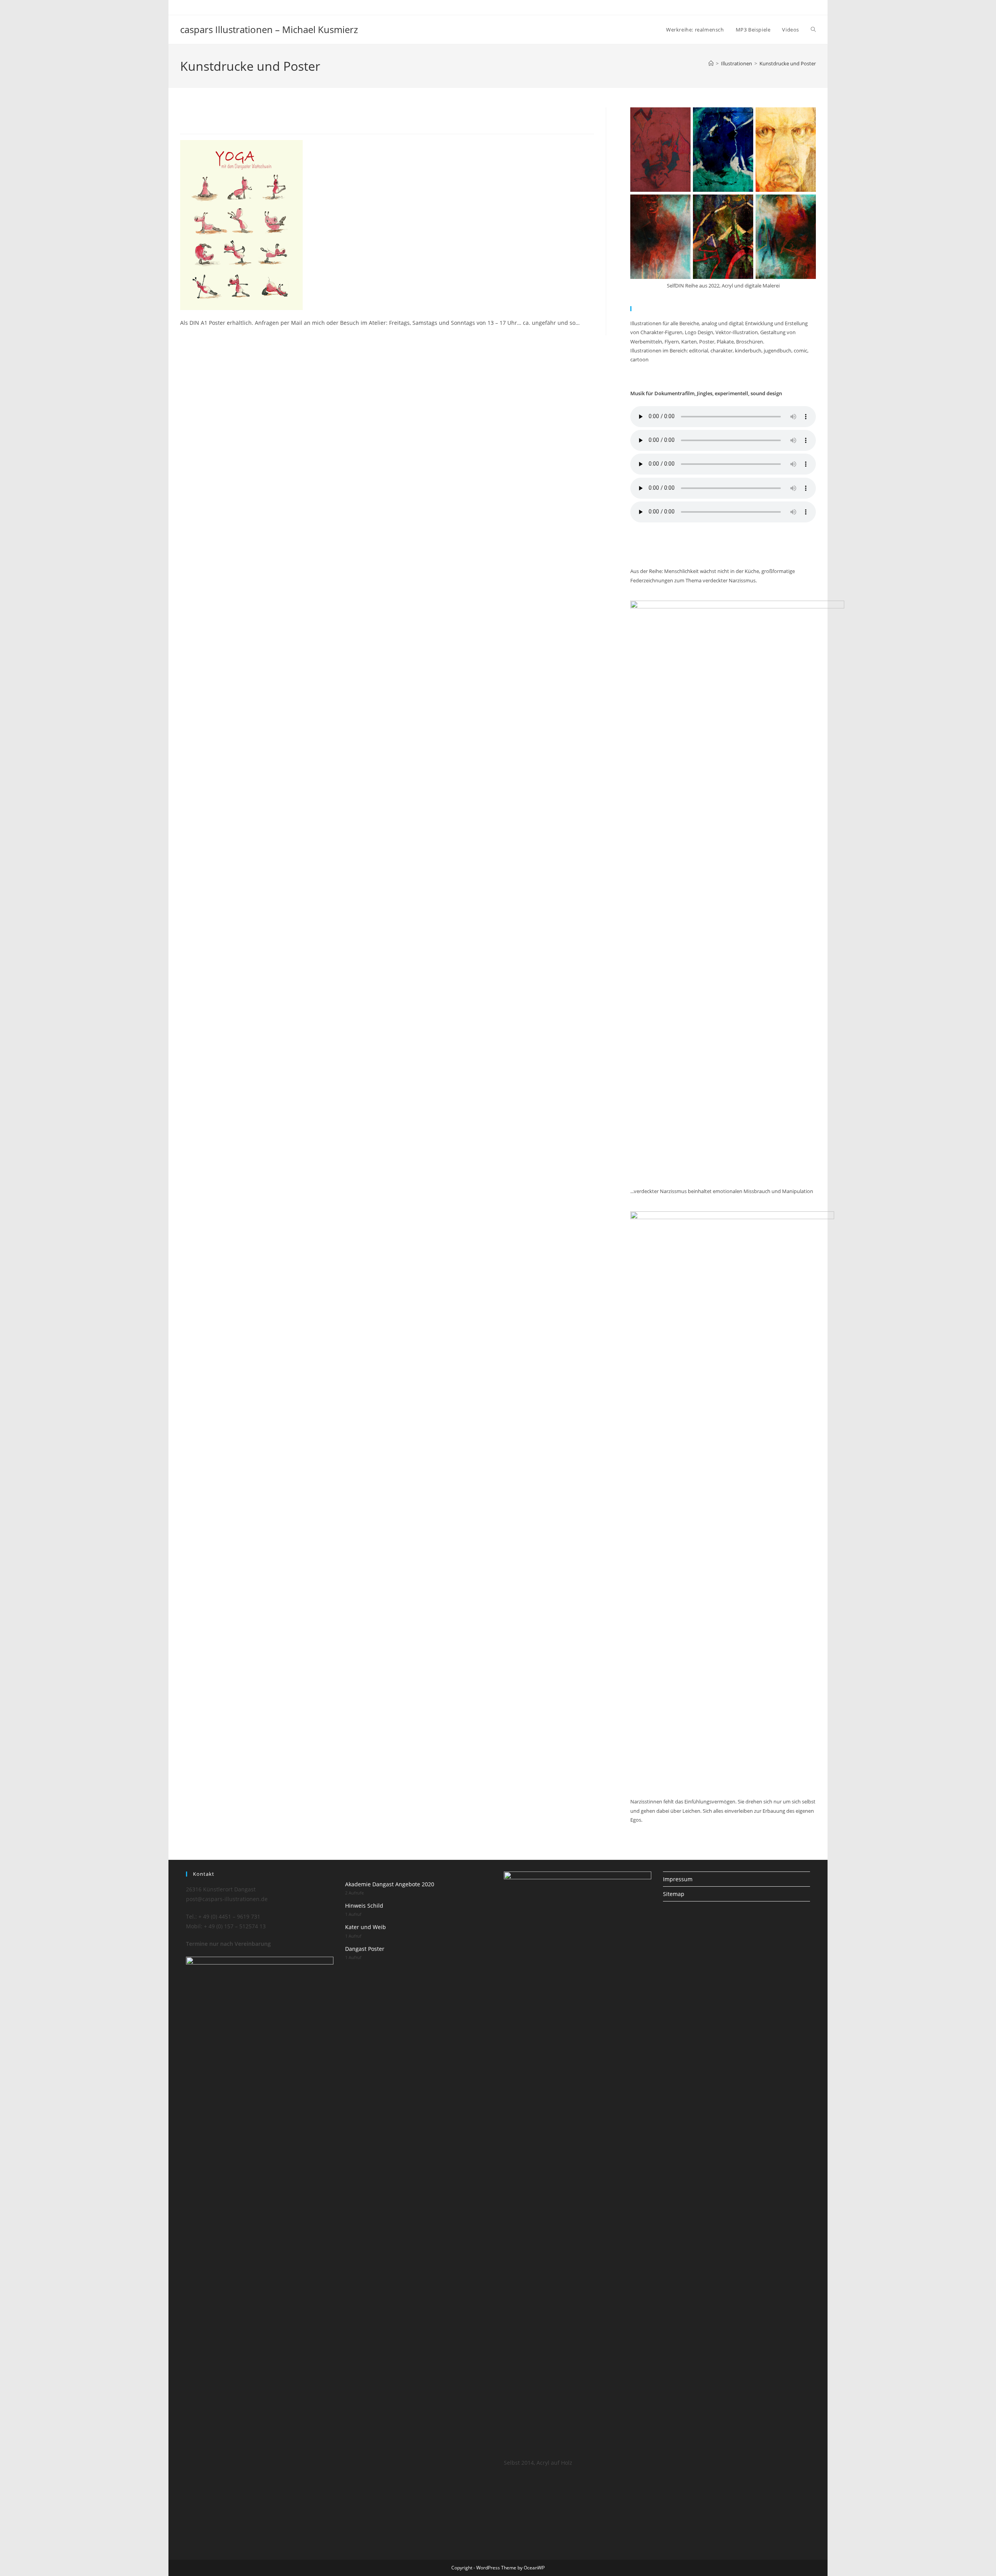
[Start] (711, 63)
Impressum (678, 1879)
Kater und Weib (366, 1927)
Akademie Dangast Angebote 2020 (390, 1884)
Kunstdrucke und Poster (788, 63)
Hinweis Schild (364, 1906)
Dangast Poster (365, 1949)
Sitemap (674, 1894)
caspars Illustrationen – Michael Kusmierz (269, 29)
